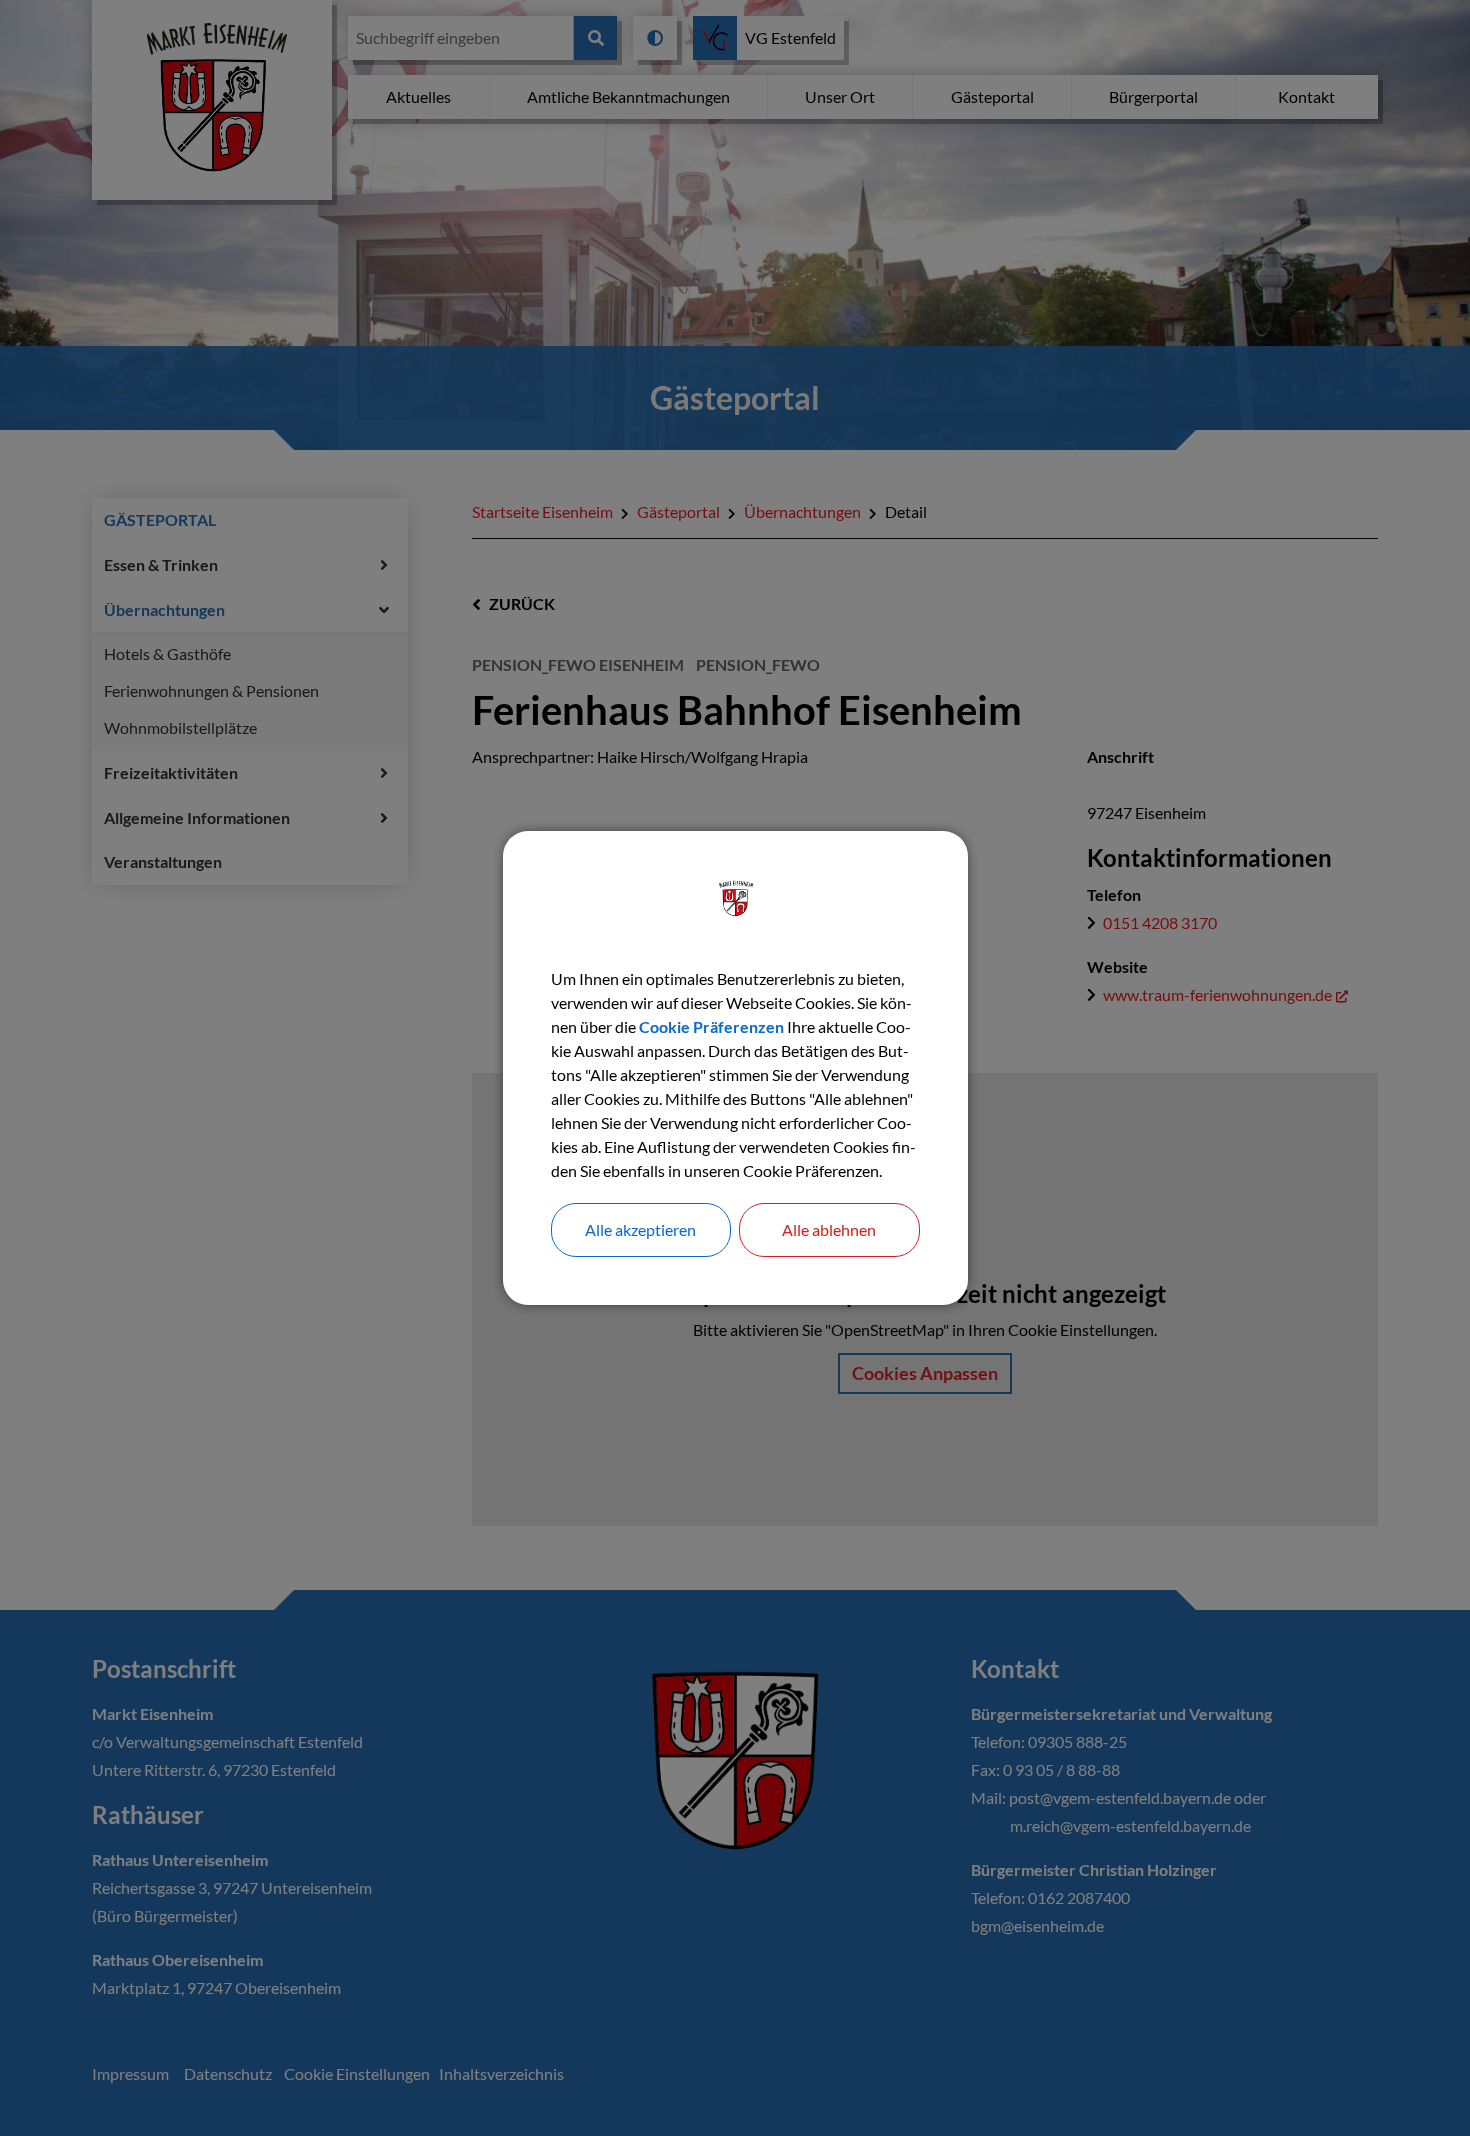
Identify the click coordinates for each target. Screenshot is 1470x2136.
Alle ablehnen (829, 1229)
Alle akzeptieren (640, 1229)
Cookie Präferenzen (711, 1026)
